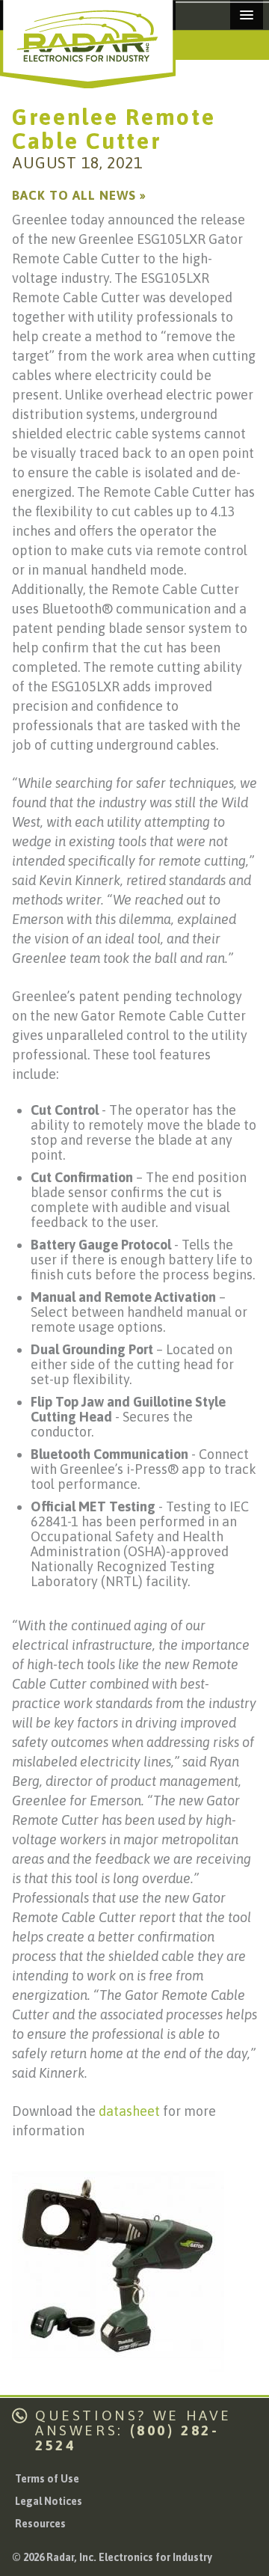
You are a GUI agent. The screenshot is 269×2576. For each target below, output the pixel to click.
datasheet (129, 2111)
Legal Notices (49, 2501)
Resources (40, 2524)
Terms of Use (47, 2479)
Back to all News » (79, 195)
